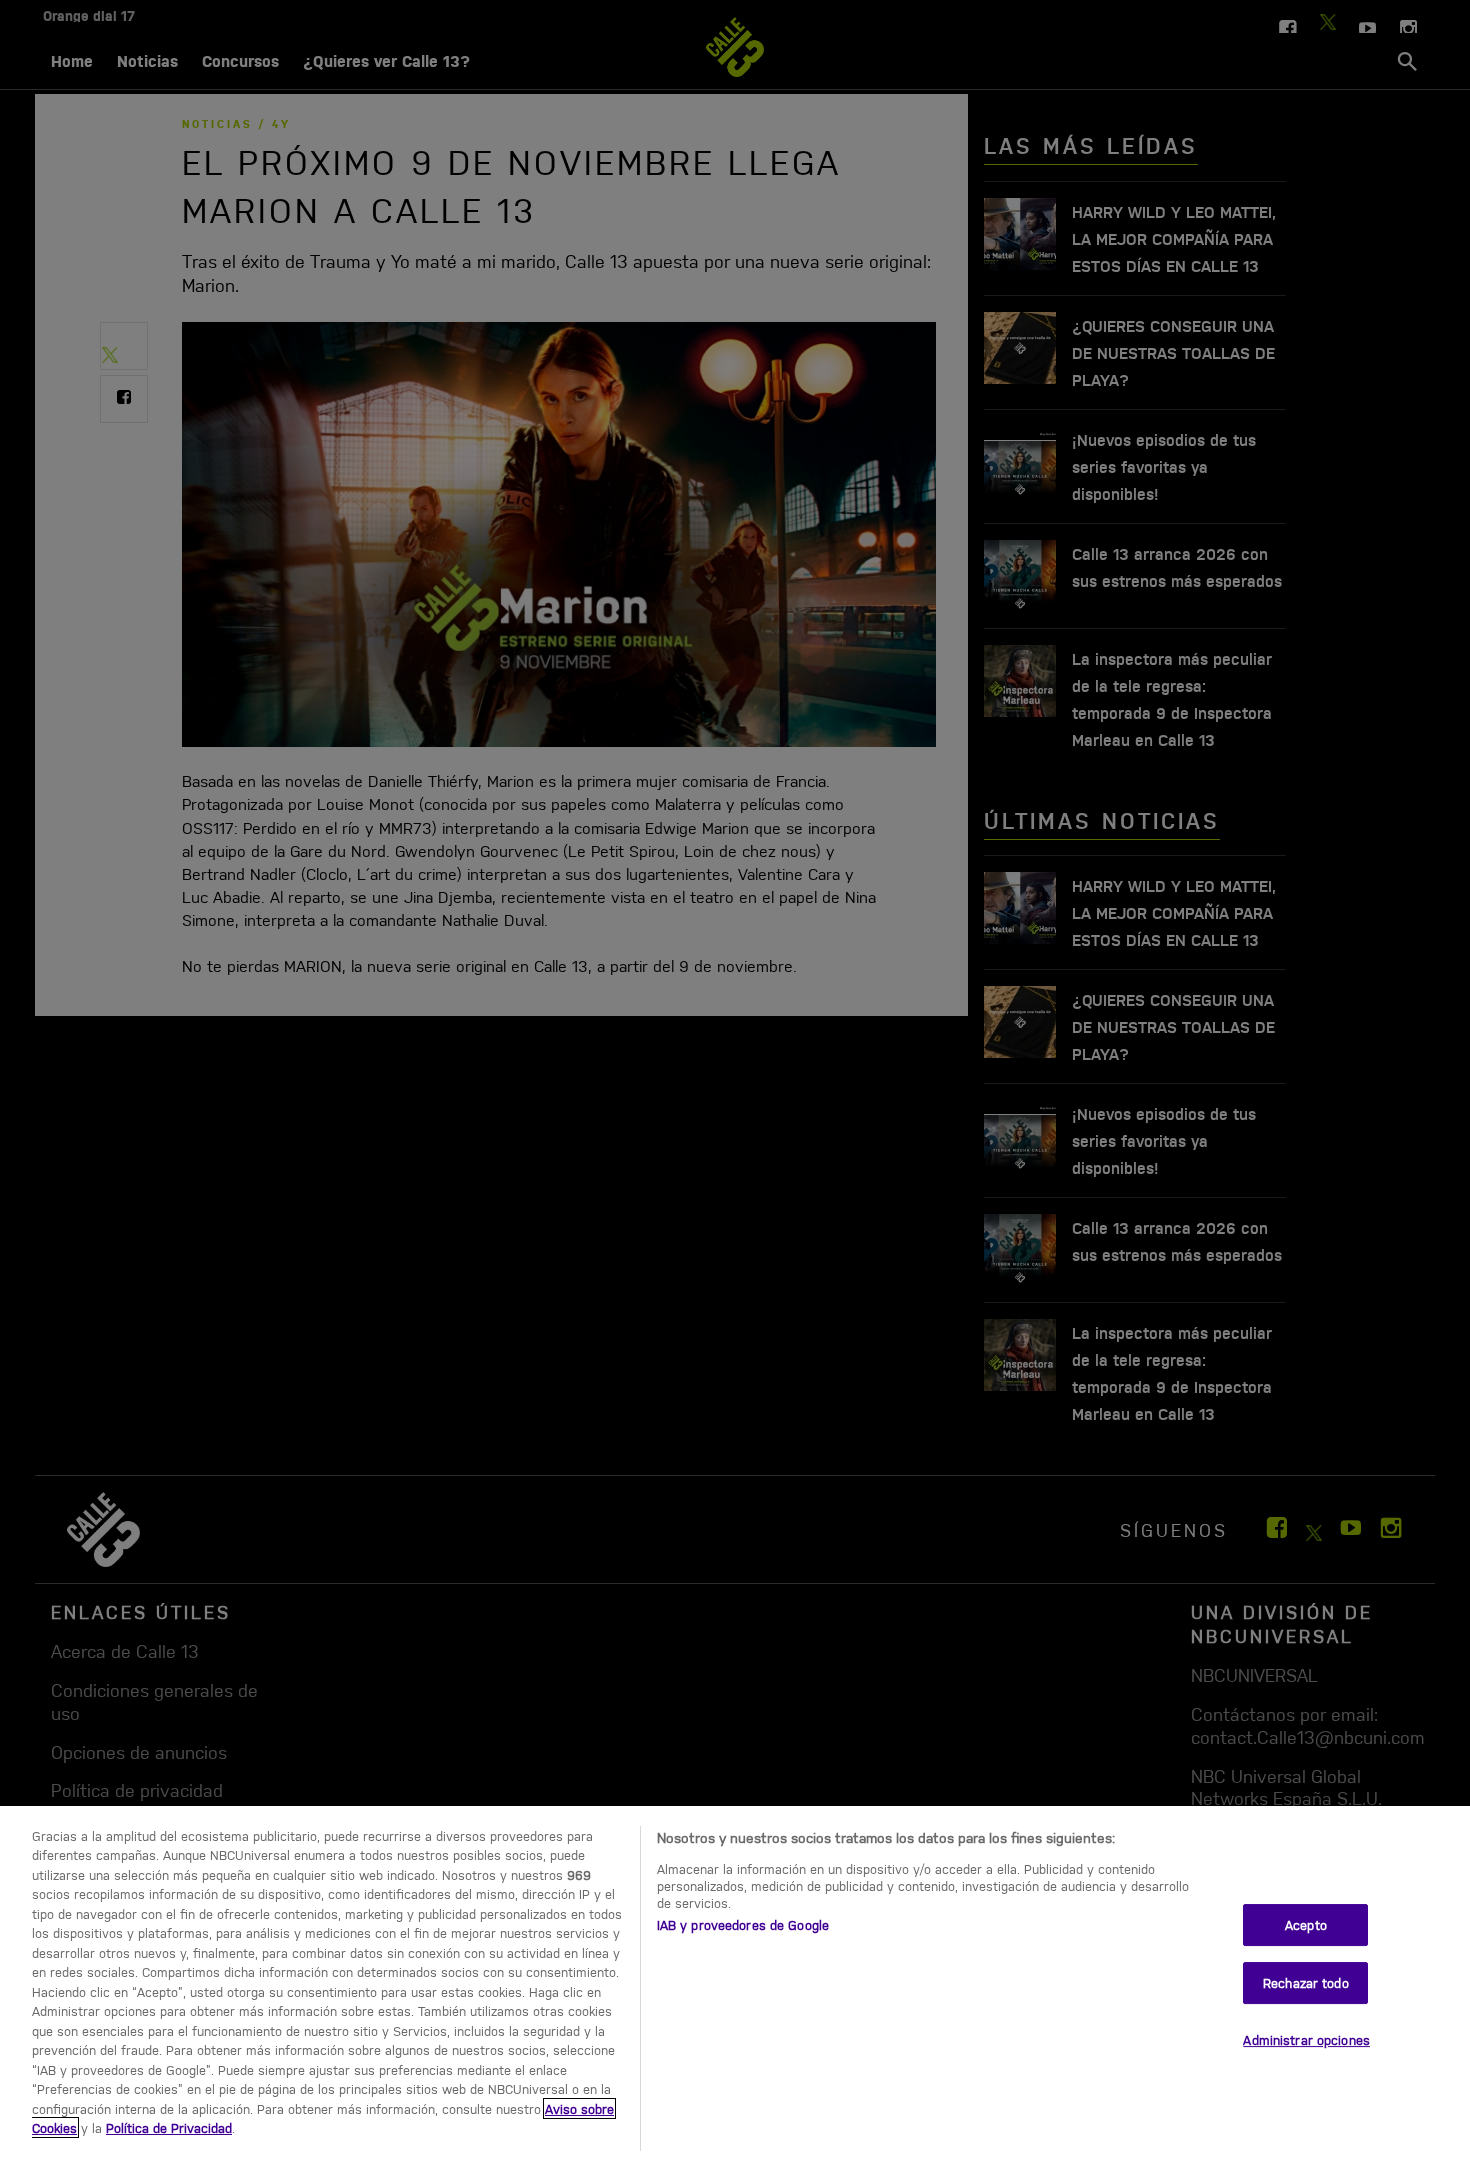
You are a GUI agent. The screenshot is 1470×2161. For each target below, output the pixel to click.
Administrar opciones (1306, 2039)
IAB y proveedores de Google (743, 1924)
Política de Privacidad (169, 2127)
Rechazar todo (1306, 1982)
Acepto (1306, 1924)
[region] (735, 1983)
